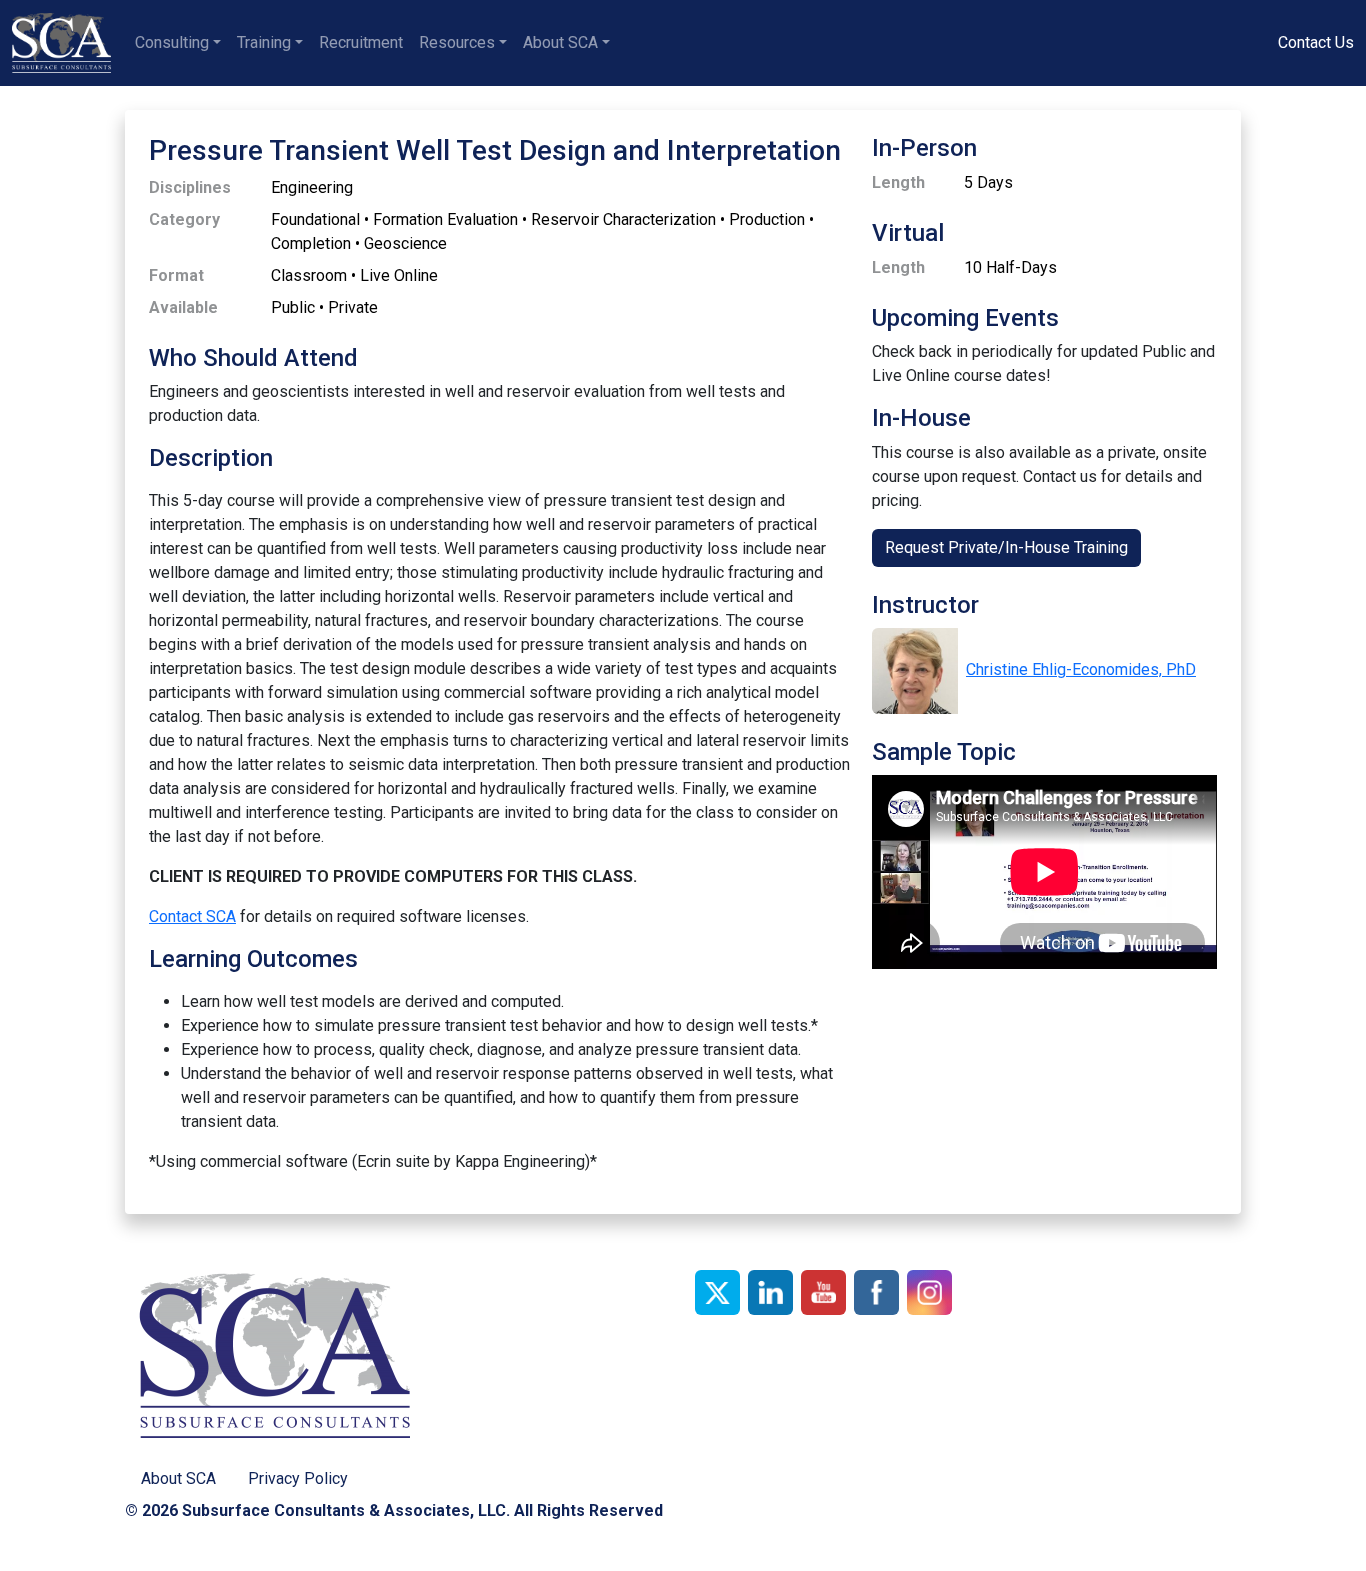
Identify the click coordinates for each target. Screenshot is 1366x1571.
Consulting (172, 42)
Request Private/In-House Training (1006, 547)
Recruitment (361, 42)
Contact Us (1316, 42)
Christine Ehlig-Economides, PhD (1081, 669)
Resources (457, 42)
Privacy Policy (298, 1478)
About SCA (560, 42)
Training (264, 42)
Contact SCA (192, 916)
